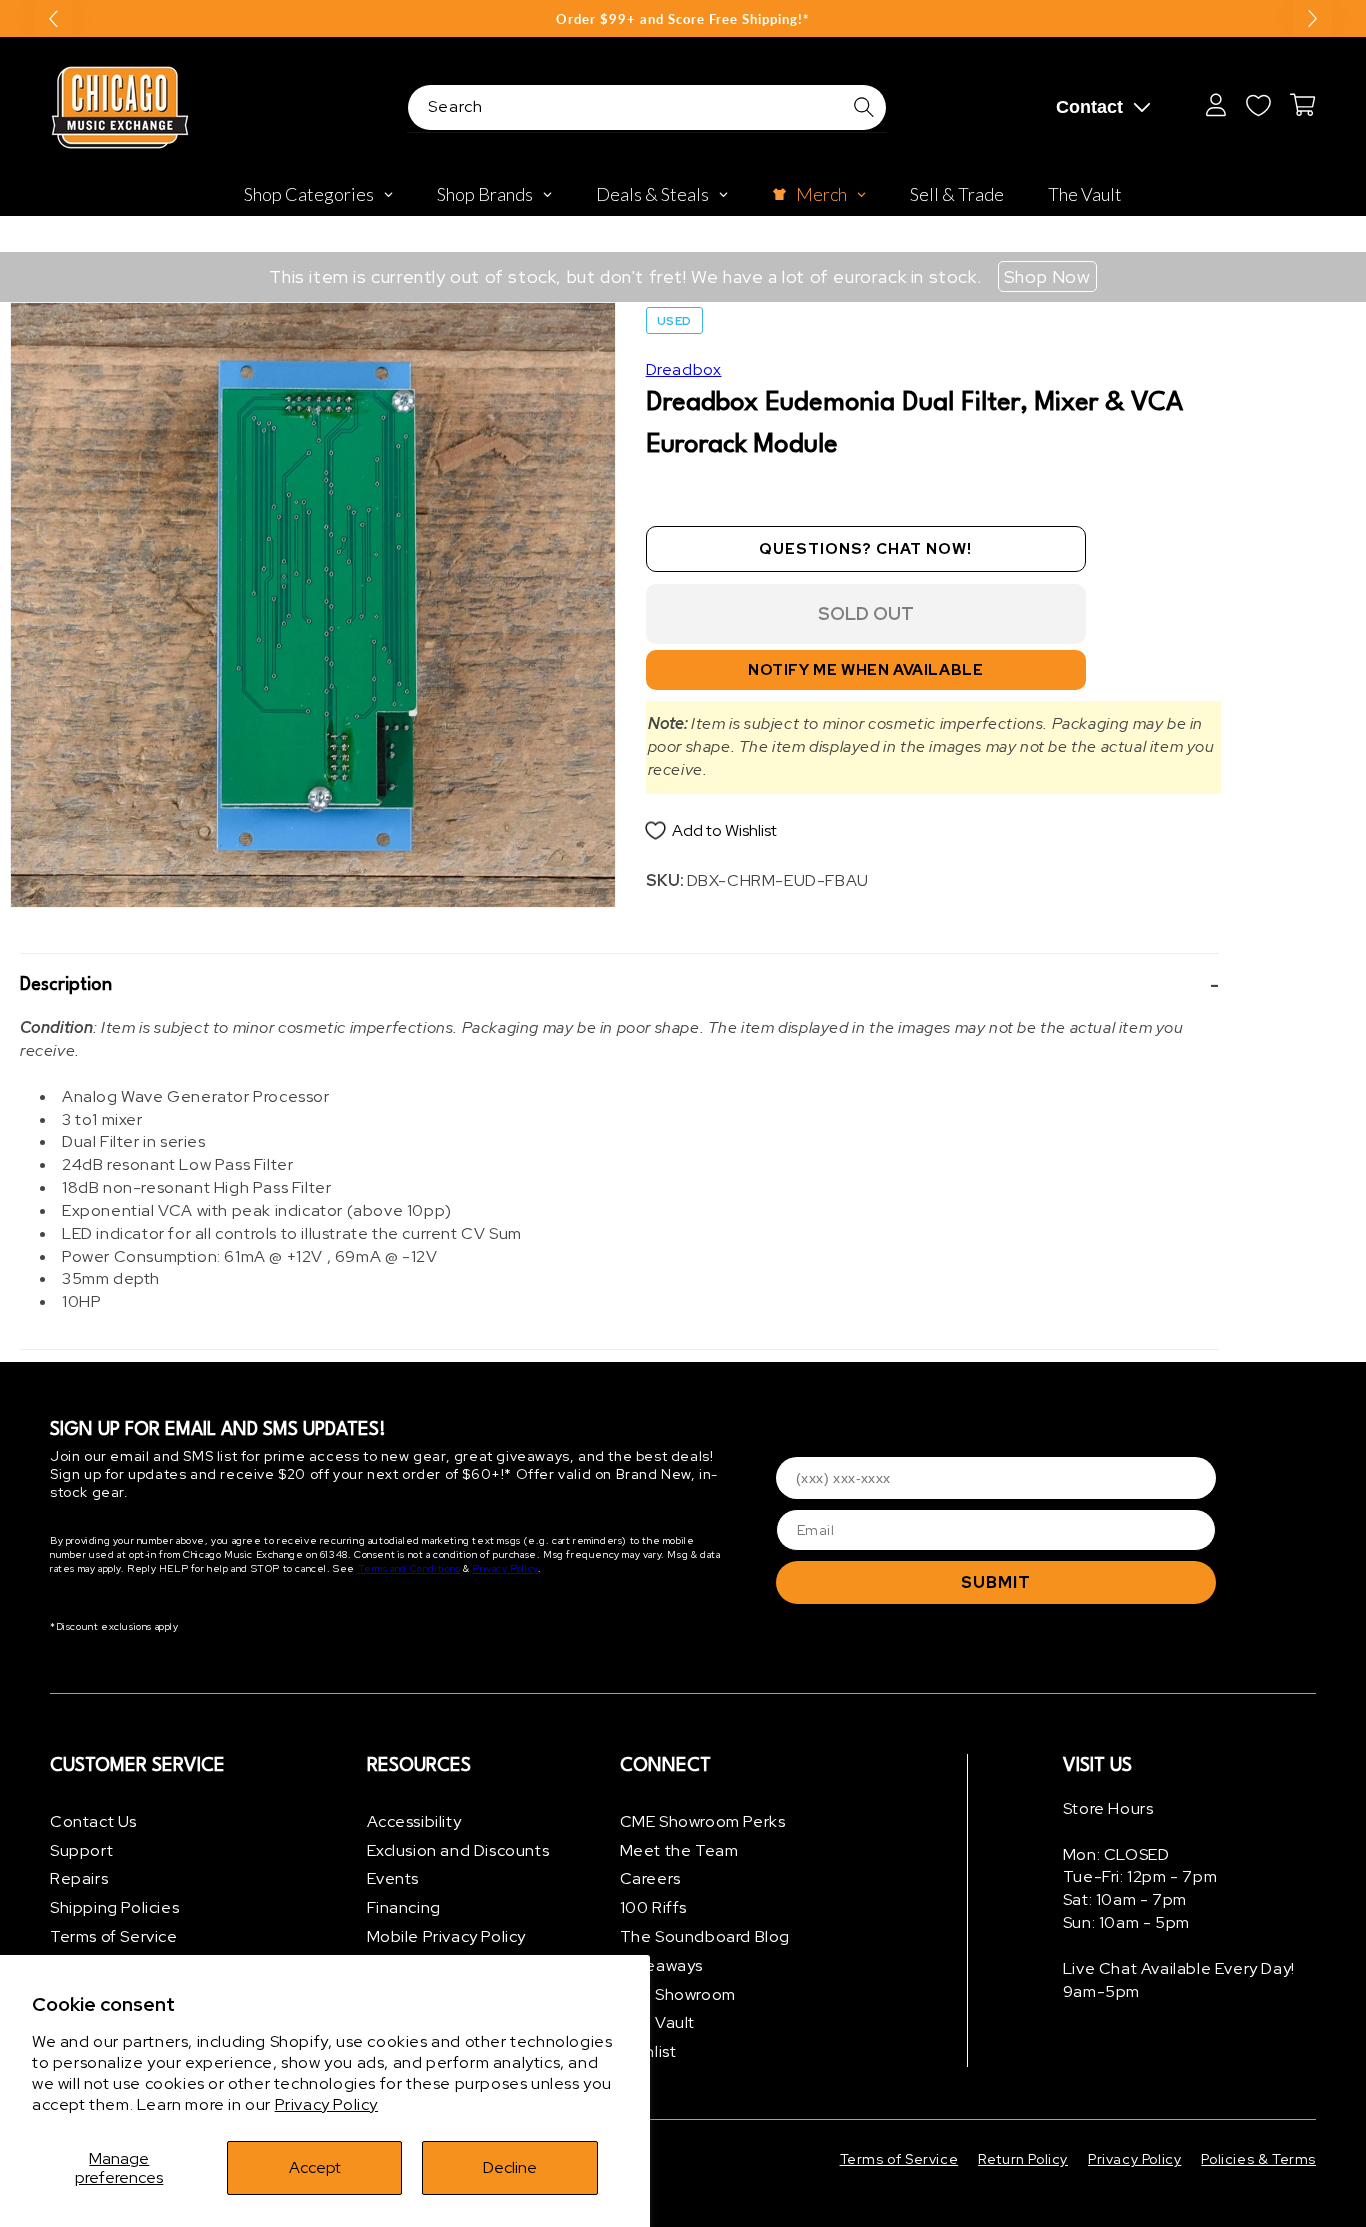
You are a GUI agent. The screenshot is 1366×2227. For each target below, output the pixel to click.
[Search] (864, 107)
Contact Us (93, 1821)
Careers (650, 1879)
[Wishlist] (1258, 105)
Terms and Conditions (409, 1569)
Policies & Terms (1258, 2159)
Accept (315, 2167)
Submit (996, 1582)
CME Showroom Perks (703, 1821)
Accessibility (414, 1821)
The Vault (657, 2023)
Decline (510, 2167)
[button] (619, 985)
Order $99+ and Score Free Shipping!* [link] (683, 19)
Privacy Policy (326, 2104)
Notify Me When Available (865, 670)
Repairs (79, 1879)
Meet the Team (679, 1850)
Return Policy (1023, 2159)
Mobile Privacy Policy (447, 1936)
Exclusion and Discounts (458, 1850)
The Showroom (678, 1994)
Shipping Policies (114, 1907)
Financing (404, 1907)
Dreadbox (684, 369)
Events (393, 1879)
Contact (1089, 107)
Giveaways (661, 1965)
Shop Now (1047, 276)
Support (81, 1850)
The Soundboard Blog (705, 1936)
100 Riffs (653, 1907)
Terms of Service (114, 1936)
